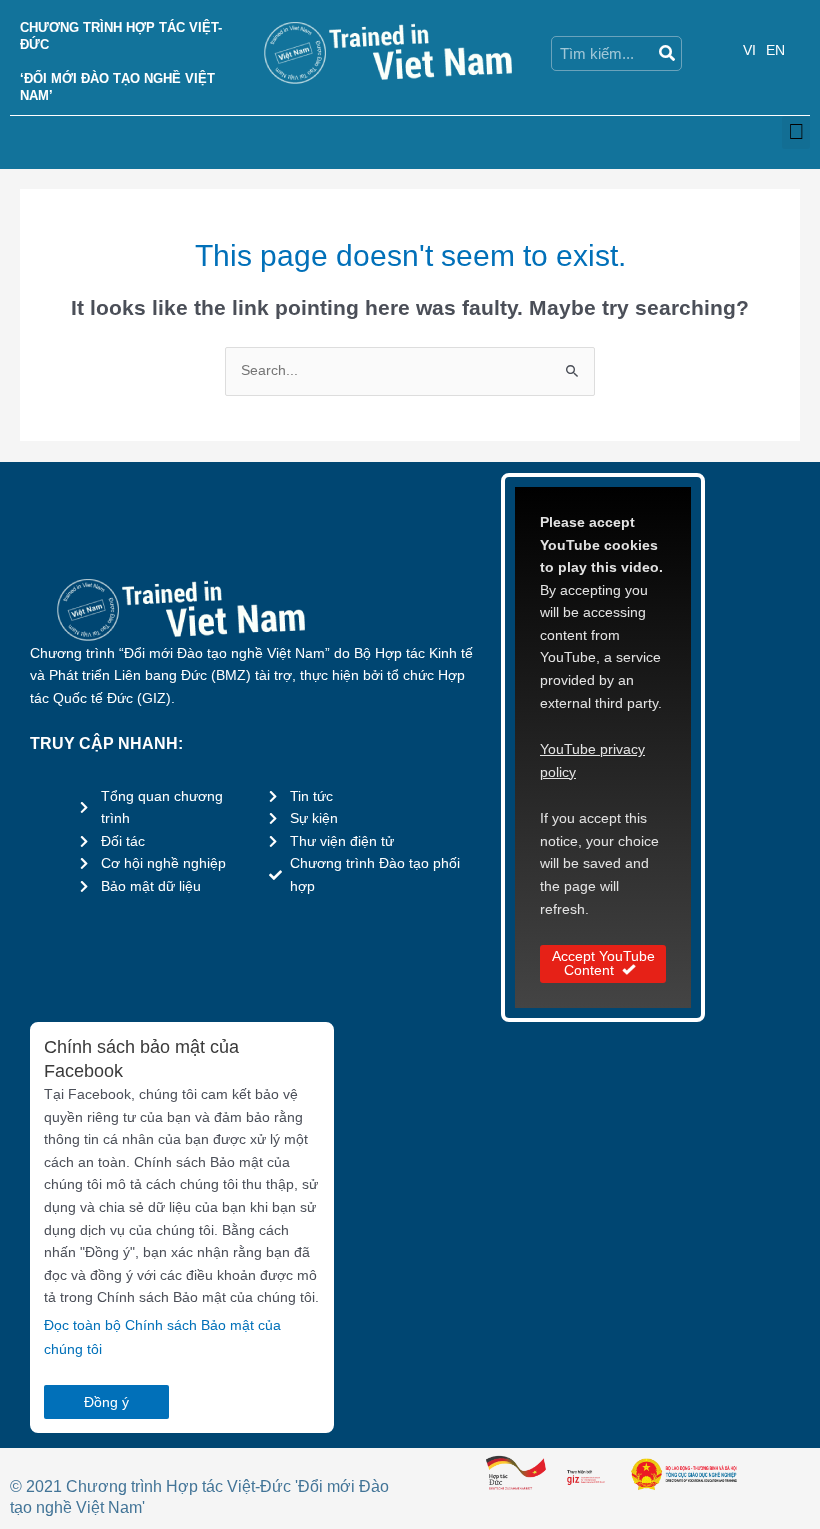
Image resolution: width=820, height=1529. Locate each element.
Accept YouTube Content (603, 963)
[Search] (666, 53)
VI (749, 50)
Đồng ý (106, 1402)
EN (775, 50)
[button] (796, 132)
